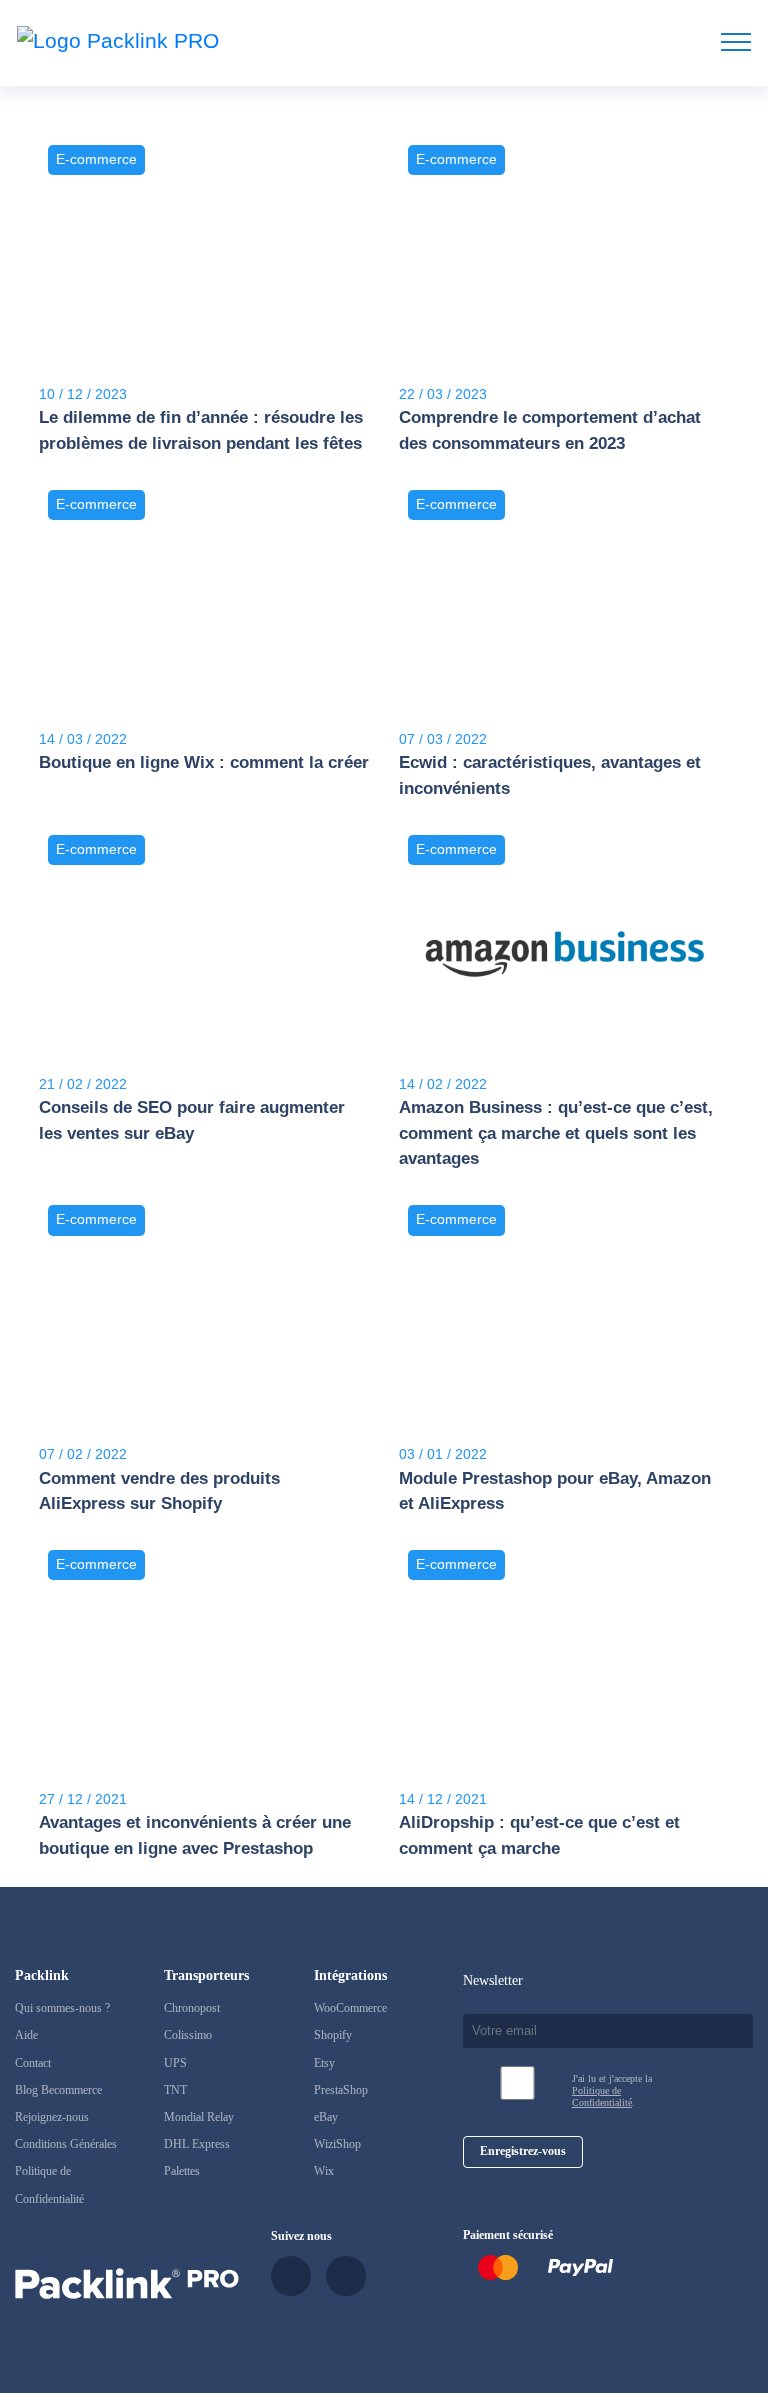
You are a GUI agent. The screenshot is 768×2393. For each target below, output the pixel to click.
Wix (324, 2171)
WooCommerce (350, 2008)
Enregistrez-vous (523, 2151)
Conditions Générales (66, 2144)
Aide (26, 2035)
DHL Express (197, 2144)
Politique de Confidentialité (602, 2096)
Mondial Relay (199, 2117)
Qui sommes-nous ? (62, 2008)
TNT (175, 2090)
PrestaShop (341, 2090)
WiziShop (337, 2144)
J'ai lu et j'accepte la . (612, 2090)
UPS (175, 2063)
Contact (33, 2063)
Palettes (182, 2171)
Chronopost (192, 2008)
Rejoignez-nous (52, 2117)
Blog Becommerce (58, 2090)
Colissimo (188, 2035)
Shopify (333, 2035)
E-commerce (96, 159)
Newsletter (493, 1980)
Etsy (324, 2063)
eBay (326, 2117)
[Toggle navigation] (736, 41)
